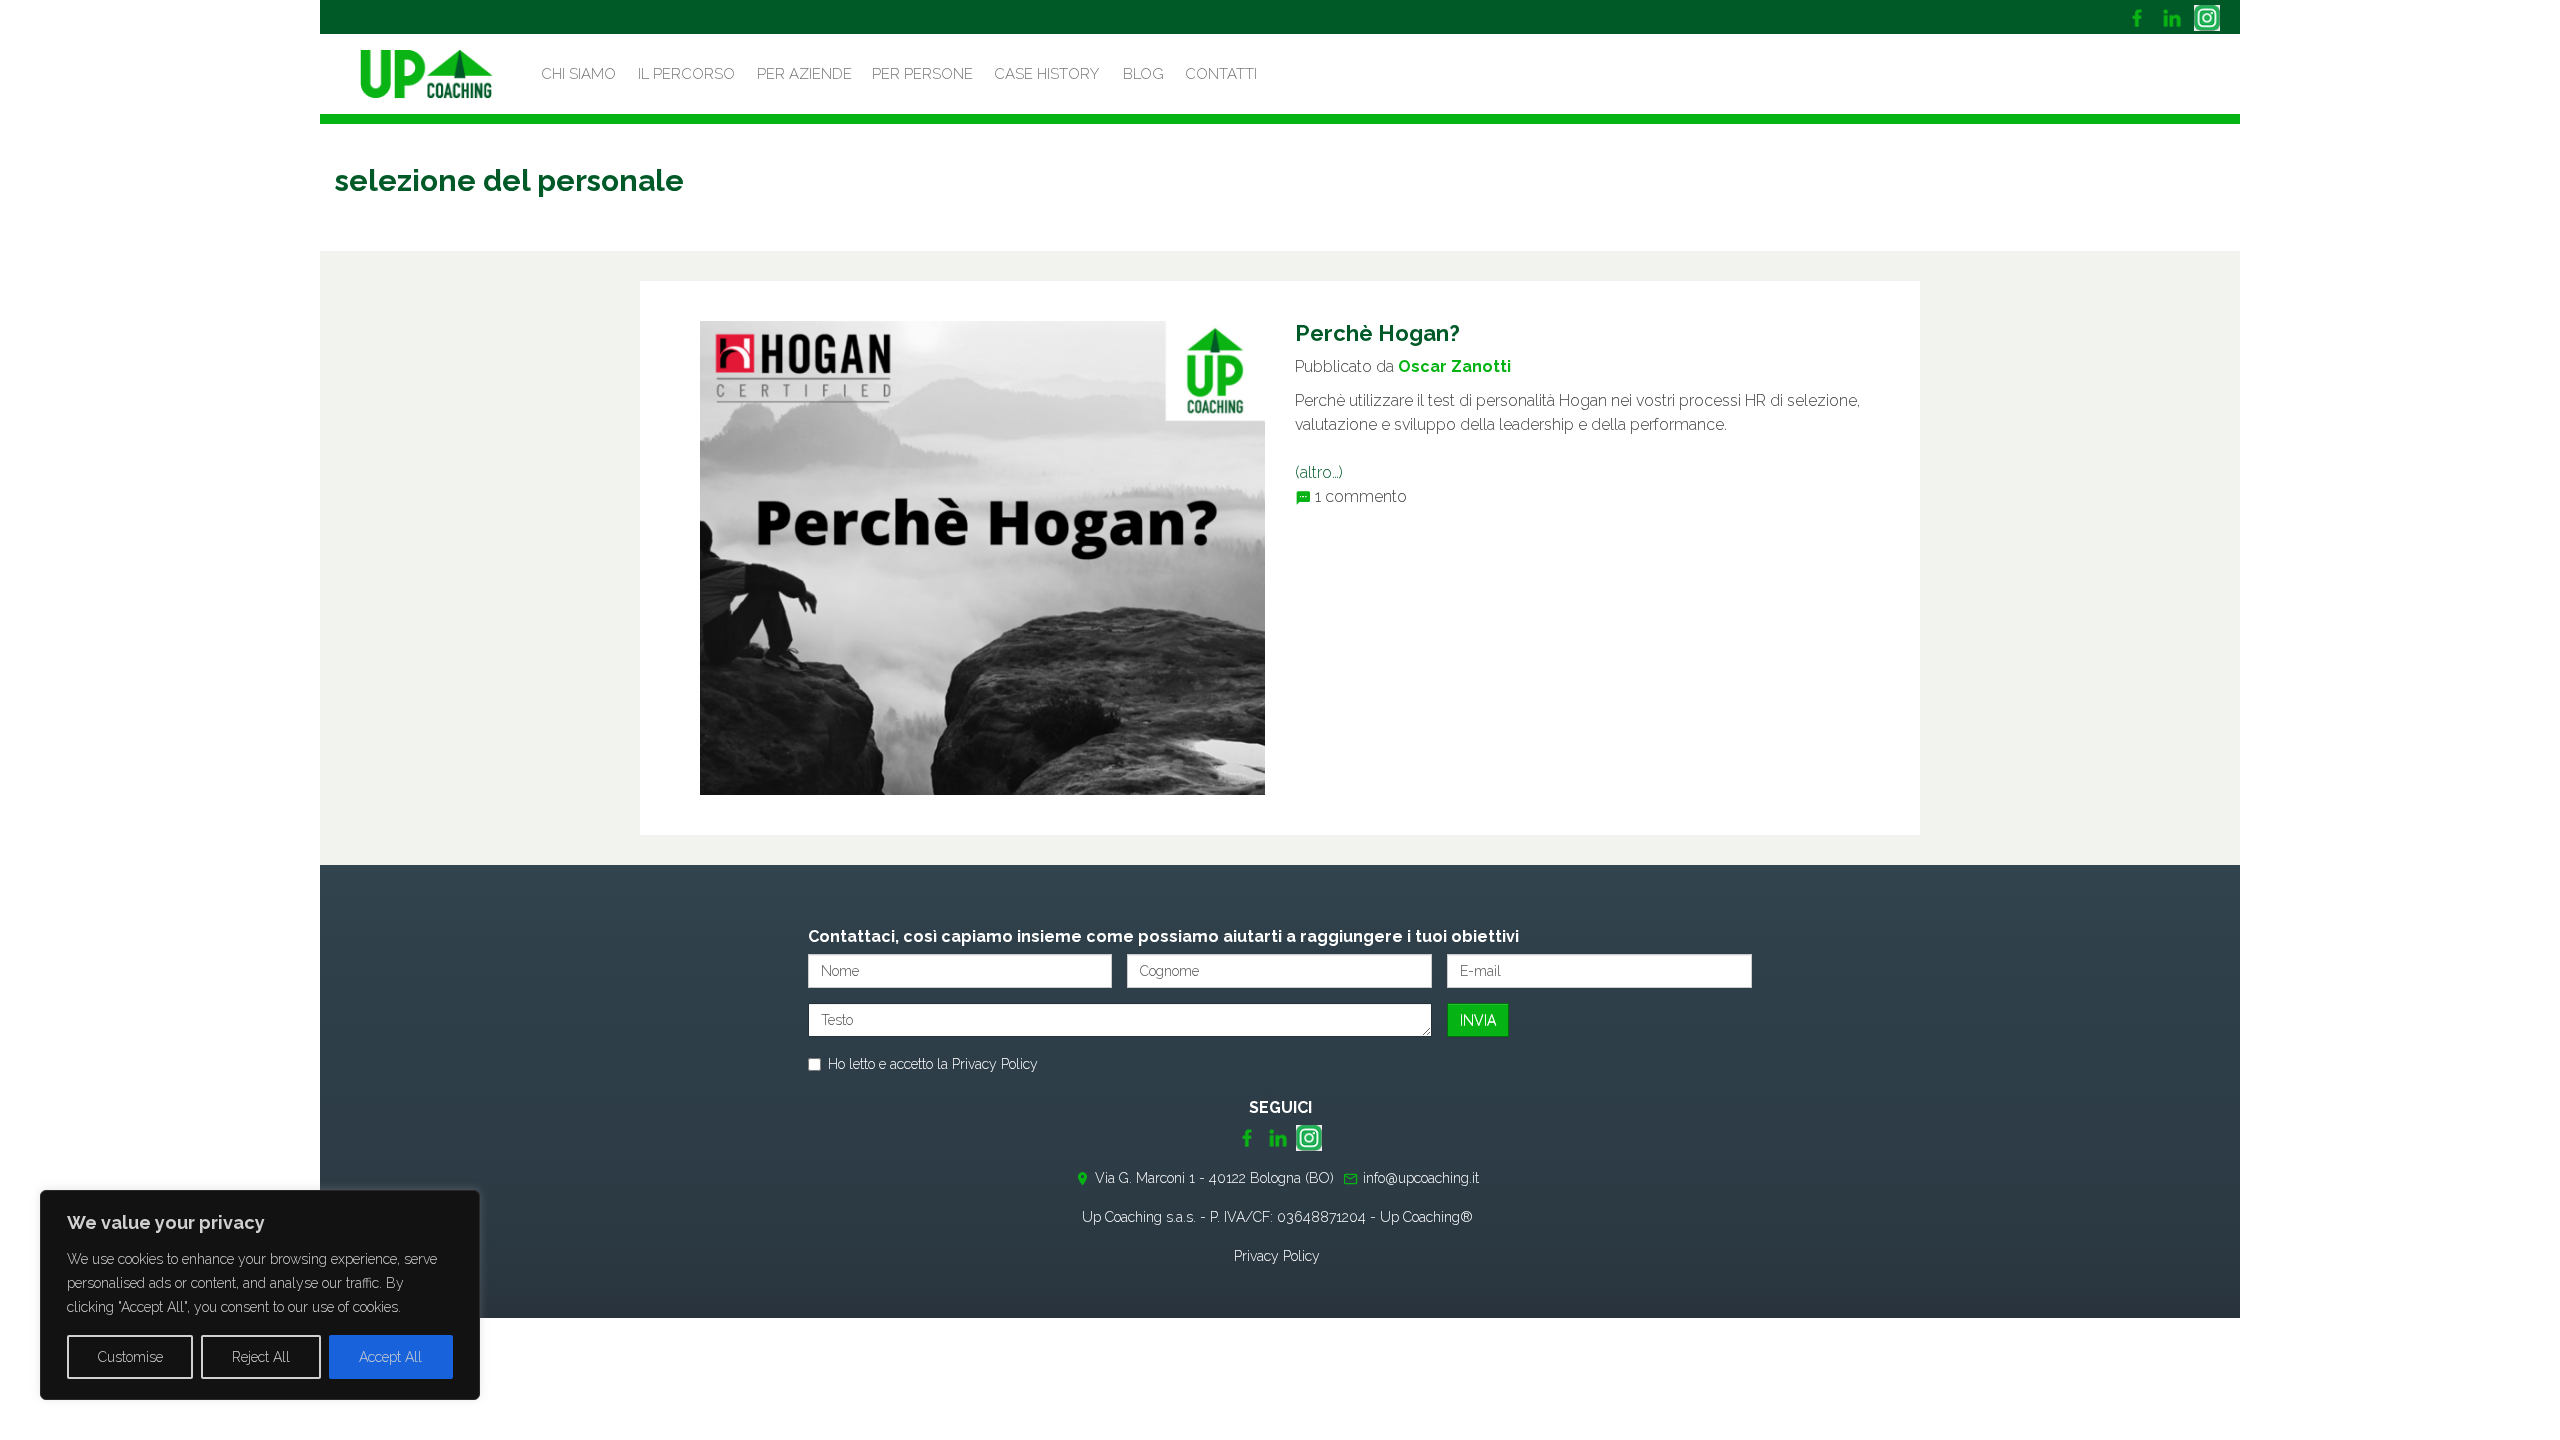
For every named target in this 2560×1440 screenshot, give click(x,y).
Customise (130, 1357)
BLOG (1143, 74)
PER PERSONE (922, 74)
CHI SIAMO (578, 74)
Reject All (261, 1357)
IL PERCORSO (686, 74)
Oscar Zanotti (1454, 366)
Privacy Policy (995, 1064)
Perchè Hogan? (1377, 333)
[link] (2139, 16)
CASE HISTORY (1046, 74)
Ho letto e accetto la (933, 1064)
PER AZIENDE (804, 74)
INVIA (1478, 1020)
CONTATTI (1221, 74)
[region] (260, 1295)
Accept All (390, 1357)
